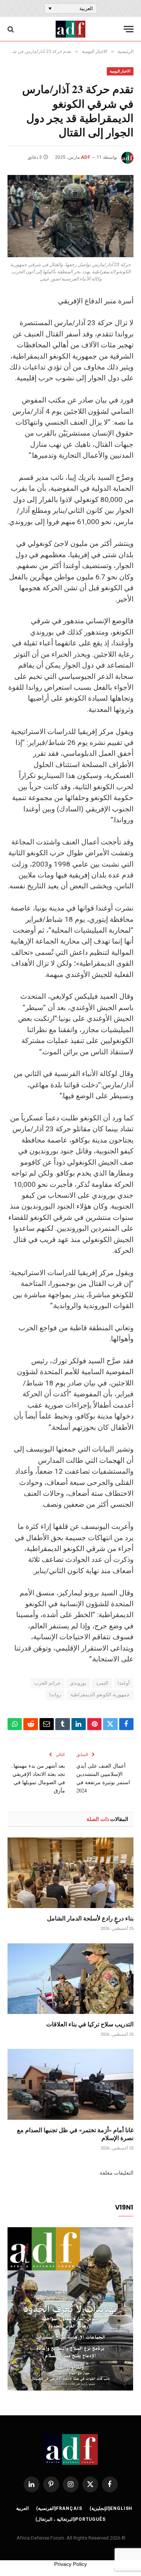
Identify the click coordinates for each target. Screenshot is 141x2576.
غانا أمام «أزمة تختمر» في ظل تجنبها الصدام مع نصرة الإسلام (75, 2134)
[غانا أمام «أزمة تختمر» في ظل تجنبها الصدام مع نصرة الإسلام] (70, 2084)
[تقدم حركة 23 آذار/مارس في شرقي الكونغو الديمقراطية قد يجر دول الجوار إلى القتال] (70, 216)
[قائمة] (129, 29)
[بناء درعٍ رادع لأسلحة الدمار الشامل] (70, 1873)
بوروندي (78, 1683)
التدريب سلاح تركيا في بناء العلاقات (90, 2024)
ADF (86, 157)
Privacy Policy (70, 2564)
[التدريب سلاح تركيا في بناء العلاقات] (70, 1979)
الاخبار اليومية (120, 71)
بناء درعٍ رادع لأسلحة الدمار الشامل (90, 1918)
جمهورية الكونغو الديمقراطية (100, 1695)
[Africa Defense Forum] (70, 29)
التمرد (102, 1683)
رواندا (55, 1695)
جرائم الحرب (47, 1683)
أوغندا (124, 1683)
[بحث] (11, 29)
